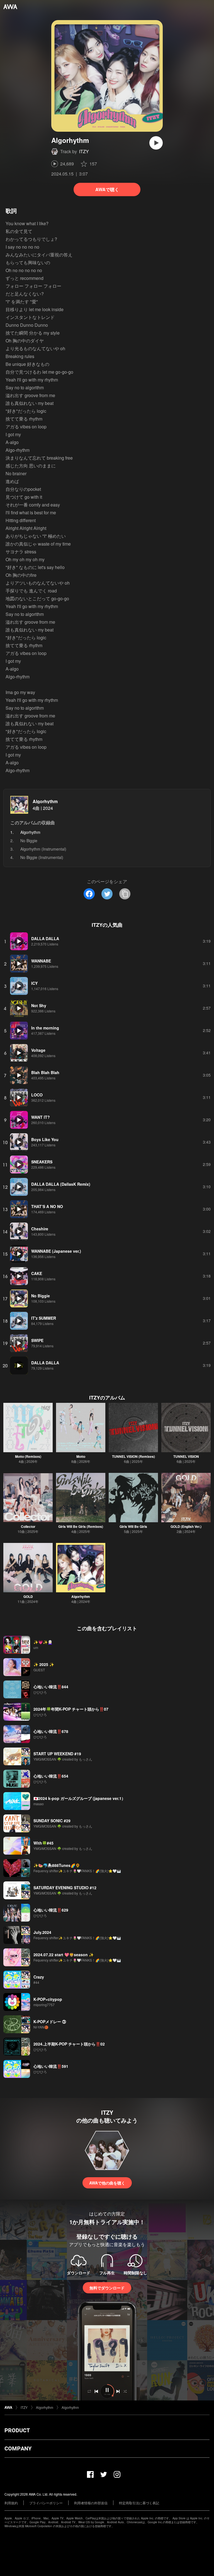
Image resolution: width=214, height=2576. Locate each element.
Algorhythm (45, 801)
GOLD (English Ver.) (186, 1526)
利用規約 (11, 2503)
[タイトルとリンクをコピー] (125, 894)
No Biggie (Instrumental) (42, 857)
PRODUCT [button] (17, 2430)
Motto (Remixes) (28, 1456)
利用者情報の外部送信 (91, 2503)
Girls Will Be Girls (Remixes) (81, 1526)
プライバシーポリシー (46, 2503)
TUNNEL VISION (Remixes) (133, 1456)
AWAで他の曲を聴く (107, 2183)
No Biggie (29, 841)
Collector (28, 1526)
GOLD (28, 1597)
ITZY (84, 151)
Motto (81, 1456)
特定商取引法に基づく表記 (139, 2503)
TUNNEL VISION (186, 1456)
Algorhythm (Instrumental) (43, 849)
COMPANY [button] (18, 2448)
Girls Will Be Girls (133, 1526)
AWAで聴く (107, 189)
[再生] (156, 143)
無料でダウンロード (107, 2288)
